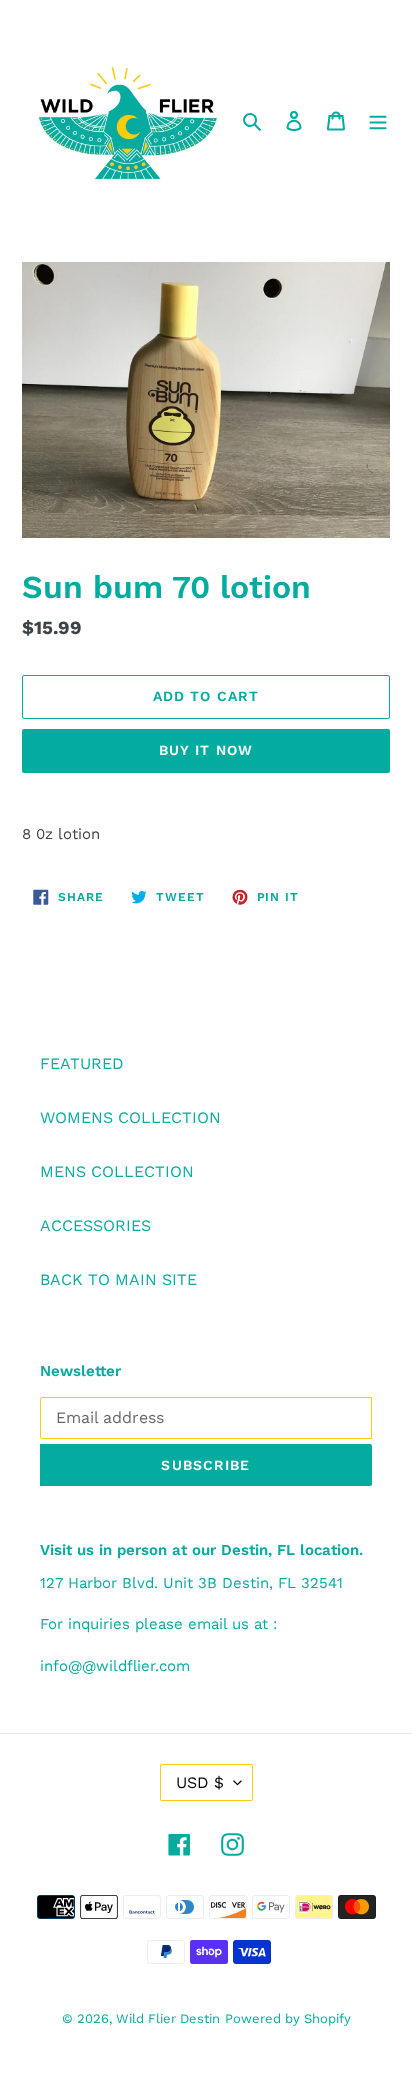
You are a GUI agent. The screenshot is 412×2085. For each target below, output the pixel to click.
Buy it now (206, 750)
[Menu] (378, 120)
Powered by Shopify (288, 2018)
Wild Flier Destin (168, 2018)
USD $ (200, 1782)
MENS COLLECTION (117, 1171)
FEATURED (82, 1063)
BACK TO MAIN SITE (118, 1279)
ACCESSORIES (95, 1225)
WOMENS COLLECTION (130, 1117)
